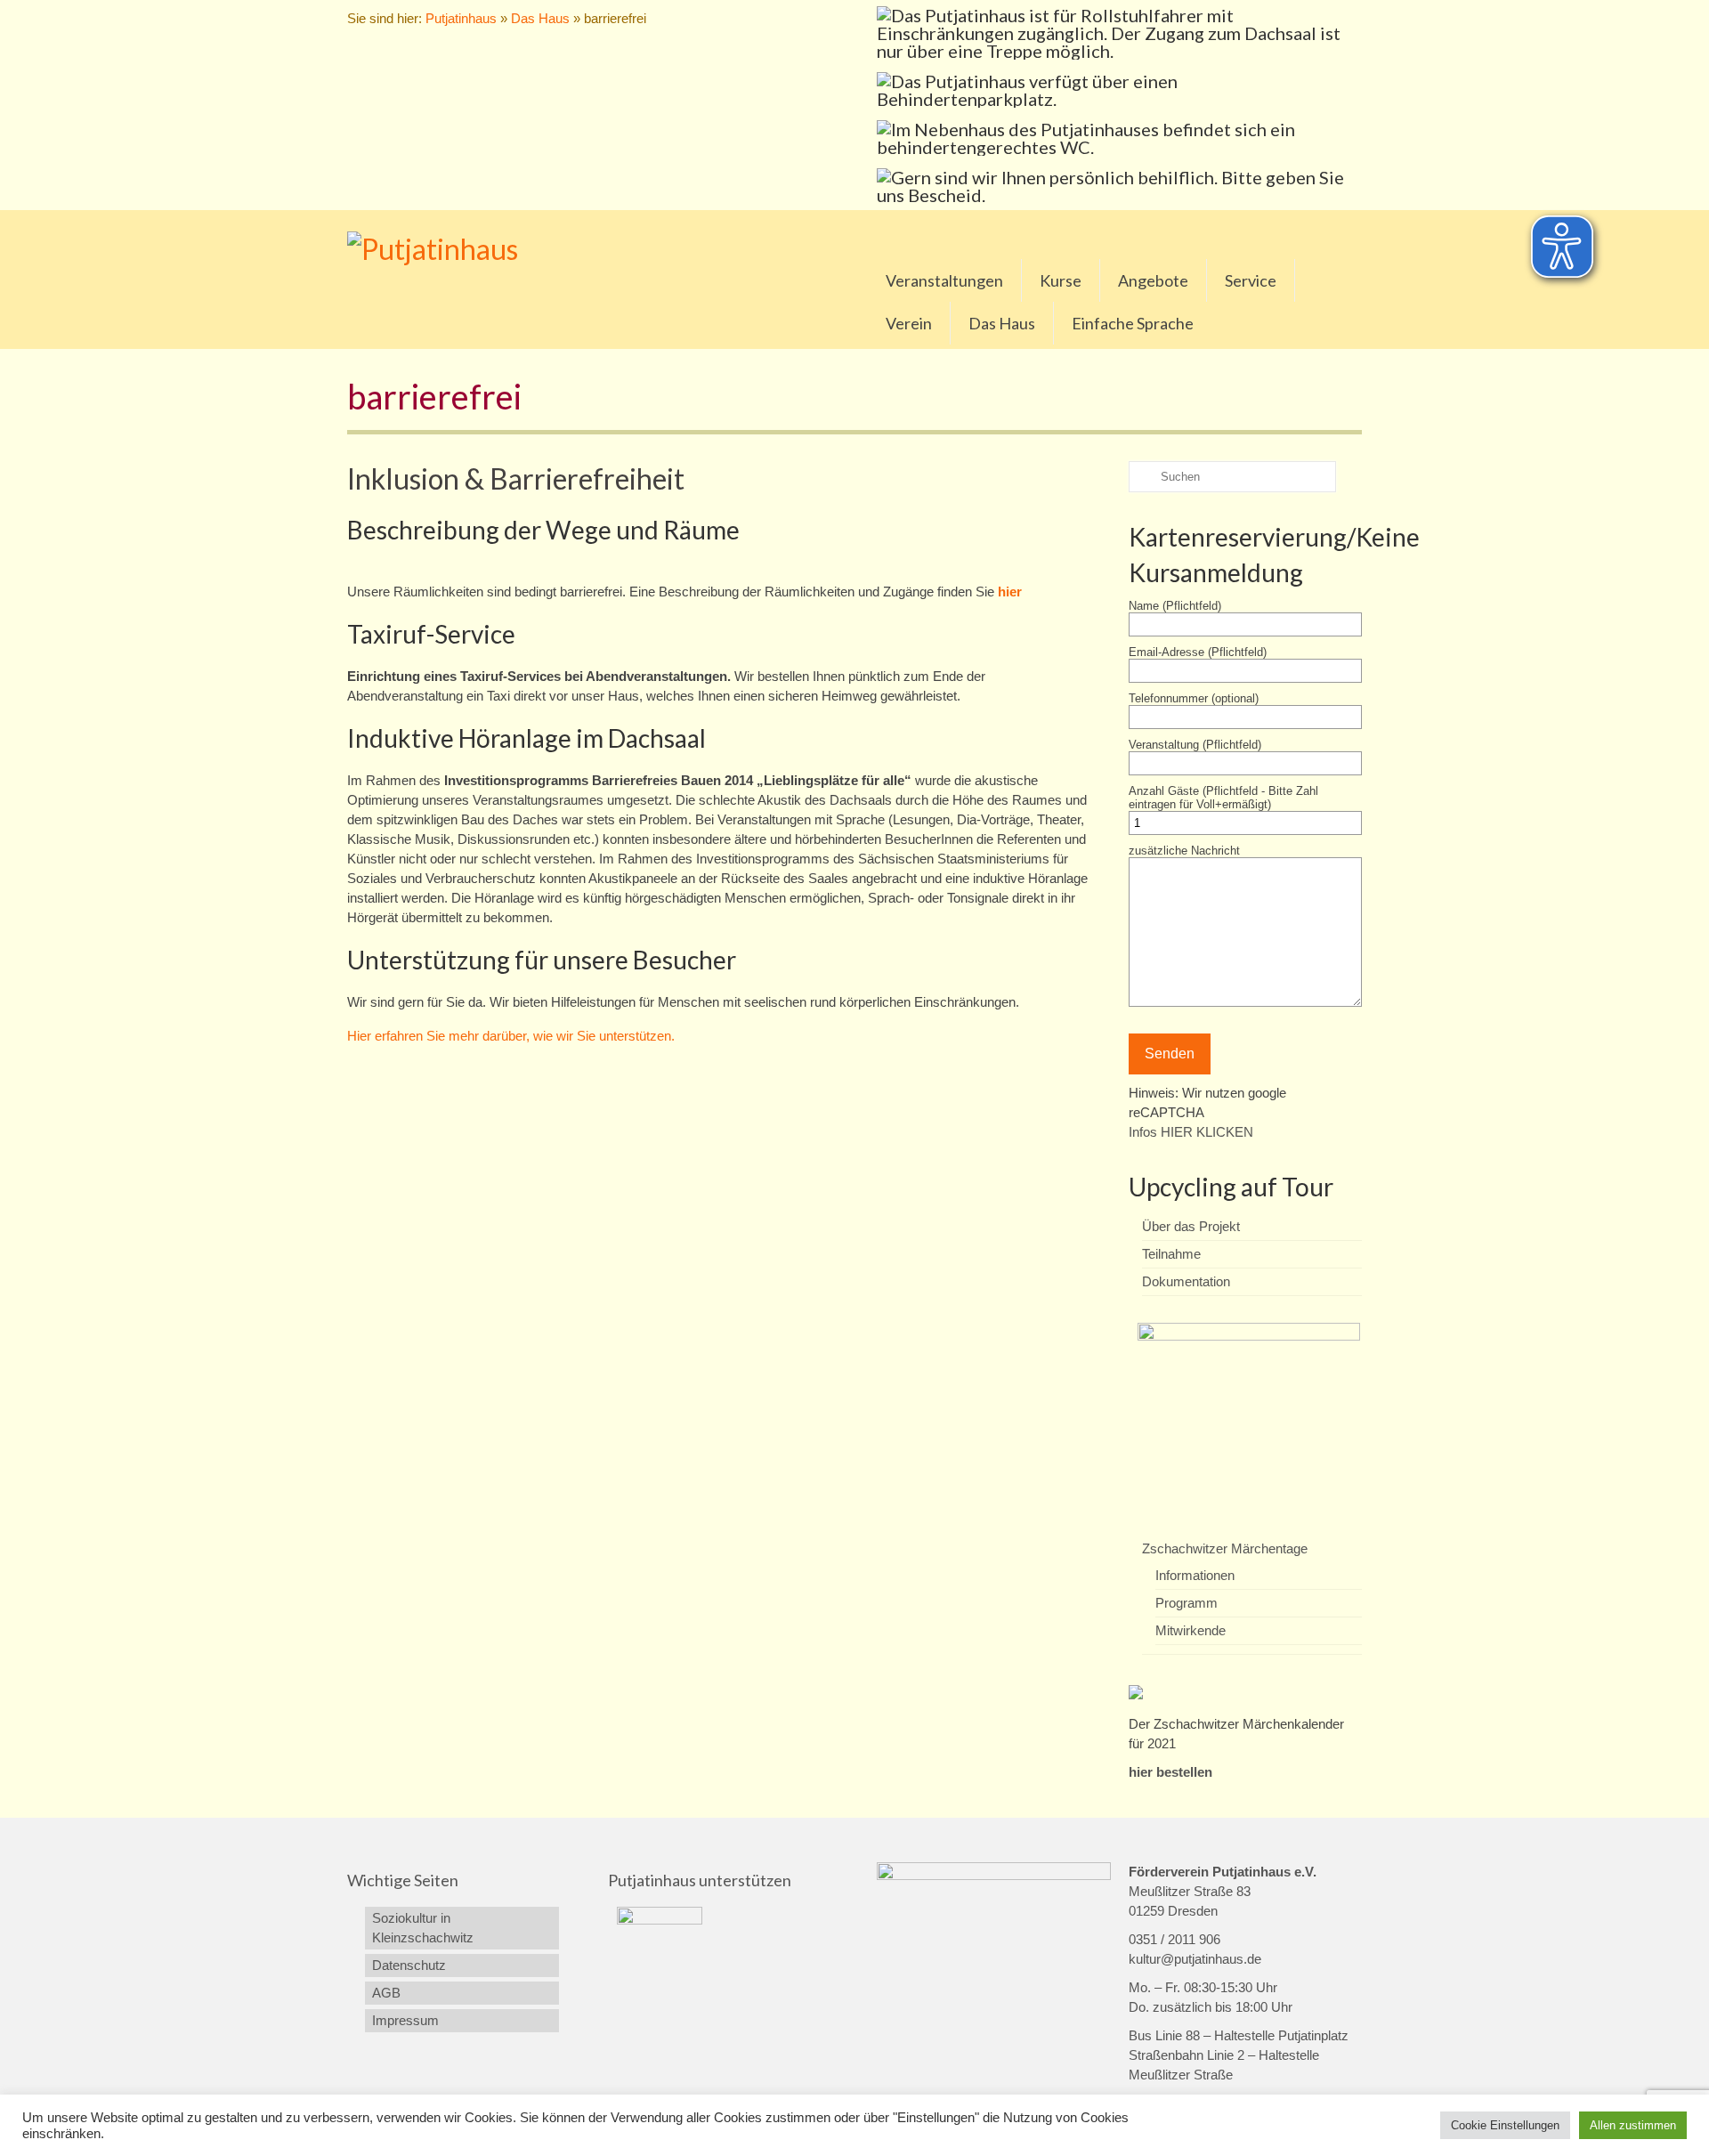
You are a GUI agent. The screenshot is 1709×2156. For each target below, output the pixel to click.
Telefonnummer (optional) (1194, 698)
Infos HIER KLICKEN (1191, 1132)
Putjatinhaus (461, 18)
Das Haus (540, 18)
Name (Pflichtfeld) (1175, 606)
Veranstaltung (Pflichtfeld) (1195, 745)
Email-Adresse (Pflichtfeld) (1198, 652)
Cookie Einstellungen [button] (1505, 2125)
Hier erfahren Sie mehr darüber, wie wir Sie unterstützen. (511, 1036)
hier (1010, 592)
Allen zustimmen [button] (1633, 2125)
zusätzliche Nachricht (1184, 851)
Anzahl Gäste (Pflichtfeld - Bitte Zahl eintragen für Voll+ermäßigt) (1223, 798)
